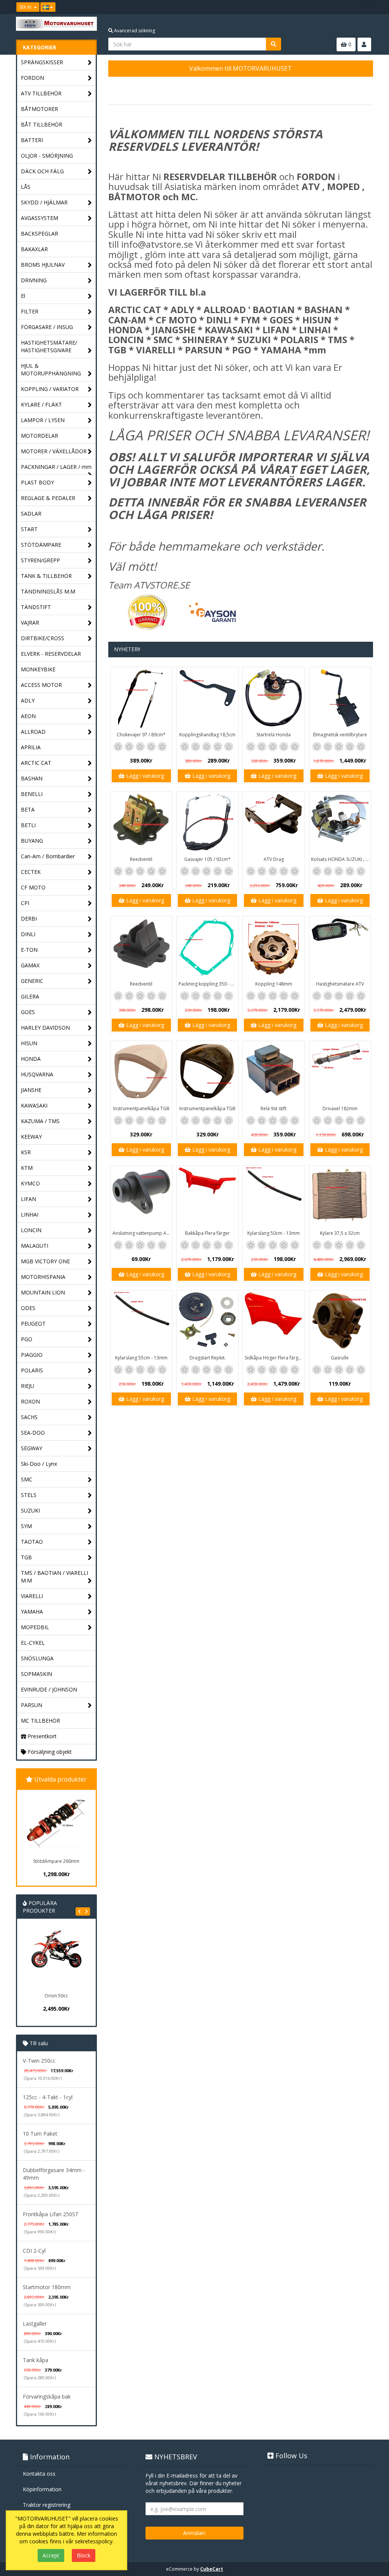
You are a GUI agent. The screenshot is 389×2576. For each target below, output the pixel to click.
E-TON (29, 950)
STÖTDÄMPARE (41, 545)
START (29, 529)
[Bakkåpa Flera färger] (207, 1196)
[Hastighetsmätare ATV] (340, 947)
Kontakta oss (39, 2474)
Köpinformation (42, 2489)
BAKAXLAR (34, 249)
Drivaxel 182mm (340, 1108)
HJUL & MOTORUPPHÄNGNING (51, 369)
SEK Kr (26, 7)
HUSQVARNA (37, 1074)
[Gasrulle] (340, 1321)
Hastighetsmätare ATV (340, 984)
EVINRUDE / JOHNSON (49, 1689)
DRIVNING (34, 280)
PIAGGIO (32, 1355)
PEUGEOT (33, 1324)
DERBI (29, 919)
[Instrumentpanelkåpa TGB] (141, 1072)
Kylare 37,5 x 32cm (340, 1233)
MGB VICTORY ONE (45, 1261)
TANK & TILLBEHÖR (46, 576)
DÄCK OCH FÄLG (42, 171)
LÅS (26, 187)
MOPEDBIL (35, 1627)
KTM (27, 1168)
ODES (28, 1308)
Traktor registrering (47, 2505)
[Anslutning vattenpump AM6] (141, 1196)
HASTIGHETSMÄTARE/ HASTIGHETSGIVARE (49, 346)
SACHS (29, 1417)
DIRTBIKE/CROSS (43, 638)
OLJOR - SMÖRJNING (47, 156)
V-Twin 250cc (39, 2061)
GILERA (30, 996)
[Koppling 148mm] (274, 947)
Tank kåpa (36, 2360)
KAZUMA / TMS (40, 1121)
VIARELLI (32, 1596)
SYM (26, 1526)
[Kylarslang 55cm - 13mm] (141, 1321)
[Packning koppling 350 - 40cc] (207, 947)
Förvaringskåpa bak (47, 2396)
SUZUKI (30, 1510)
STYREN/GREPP (40, 560)
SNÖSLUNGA (37, 1658)
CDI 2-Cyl (34, 2251)
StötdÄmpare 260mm (56, 1861)
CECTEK (31, 872)
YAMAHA (32, 1612)
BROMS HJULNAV (43, 265)
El (23, 296)
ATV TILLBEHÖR (41, 93)
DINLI (28, 934)
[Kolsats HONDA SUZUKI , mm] (340, 823)
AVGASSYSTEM (40, 218)
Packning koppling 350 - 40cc (208, 984)
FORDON (32, 78)
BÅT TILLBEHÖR (42, 124)
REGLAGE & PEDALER (48, 498)
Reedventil (141, 859)
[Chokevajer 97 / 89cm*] (141, 698)
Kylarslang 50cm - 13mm (274, 1233)
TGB (26, 1557)
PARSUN (32, 1705)
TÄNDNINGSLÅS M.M (48, 591)
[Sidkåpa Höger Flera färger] (274, 1321)
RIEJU (28, 1386)
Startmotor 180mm (47, 2287)
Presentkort (41, 1736)
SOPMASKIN (36, 1674)
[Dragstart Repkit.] (207, 1321)
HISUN (29, 1043)
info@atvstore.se (157, 244)
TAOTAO (32, 1542)
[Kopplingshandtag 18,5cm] (207, 698)
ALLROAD (33, 732)
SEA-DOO (33, 1433)
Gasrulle (340, 1358)
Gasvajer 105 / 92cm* (207, 859)
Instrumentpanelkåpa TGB (141, 1108)
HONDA (31, 1059)
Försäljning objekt (49, 1752)
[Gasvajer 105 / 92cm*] (207, 823)
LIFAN (28, 1199)
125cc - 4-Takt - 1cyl (48, 2097)
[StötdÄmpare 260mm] (56, 1823)
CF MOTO (33, 887)
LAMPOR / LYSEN (43, 420)
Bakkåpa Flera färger (207, 1233)
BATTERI (32, 140)
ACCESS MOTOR (41, 685)
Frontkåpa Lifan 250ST (51, 2214)
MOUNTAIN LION (43, 1292)
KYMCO (30, 1183)
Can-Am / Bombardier (48, 856)
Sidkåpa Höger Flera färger (274, 1358)
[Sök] (274, 44)
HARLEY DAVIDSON (45, 1028)
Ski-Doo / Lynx (39, 1464)
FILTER (30, 311)
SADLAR (31, 513)
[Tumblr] (368, 7)
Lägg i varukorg (144, 776)
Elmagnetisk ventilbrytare (340, 735)
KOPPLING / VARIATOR (50, 389)
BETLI (28, 825)
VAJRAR (30, 623)
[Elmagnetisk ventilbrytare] (340, 698)
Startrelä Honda (274, 735)
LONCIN (31, 1230)
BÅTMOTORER (40, 109)
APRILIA (31, 747)
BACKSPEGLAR (40, 233)
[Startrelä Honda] (274, 698)
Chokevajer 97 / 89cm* (141, 735)
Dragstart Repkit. (208, 1358)
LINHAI (30, 1214)
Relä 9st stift (274, 1108)
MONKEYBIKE (38, 669)
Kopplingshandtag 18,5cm (207, 735)
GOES (28, 1012)
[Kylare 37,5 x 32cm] (340, 1196)
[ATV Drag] (274, 823)
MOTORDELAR (40, 436)
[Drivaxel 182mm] (340, 1072)
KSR (26, 1152)
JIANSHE (31, 1090)
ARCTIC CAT (36, 763)
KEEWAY (31, 1137)
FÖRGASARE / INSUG (47, 327)
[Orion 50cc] (56, 1959)
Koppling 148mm (274, 984)
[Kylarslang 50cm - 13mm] (274, 1196)
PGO (27, 1339)
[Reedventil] (141, 823)
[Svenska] (48, 7)
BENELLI (32, 794)
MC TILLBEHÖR (40, 1721)
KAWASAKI (34, 1105)
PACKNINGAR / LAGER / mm (56, 467)
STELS (29, 1495)
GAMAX (30, 965)
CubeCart (212, 2569)
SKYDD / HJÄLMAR (44, 202)
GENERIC (32, 981)
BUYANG (32, 841)
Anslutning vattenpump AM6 (142, 1233)
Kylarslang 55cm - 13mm (141, 1358)
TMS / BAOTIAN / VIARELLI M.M (55, 1577)
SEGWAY (32, 1448)
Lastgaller (35, 2324)
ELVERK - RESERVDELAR (51, 654)
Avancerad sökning (134, 31)
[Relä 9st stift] (274, 1072)
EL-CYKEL (33, 1643)
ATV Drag (274, 859)
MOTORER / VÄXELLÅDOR (54, 451)
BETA (28, 809)
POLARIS (32, 1370)
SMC (27, 1479)
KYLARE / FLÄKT (41, 404)
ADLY (28, 700)
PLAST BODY (37, 482)
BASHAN (32, 778)
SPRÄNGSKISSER (42, 62)
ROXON (30, 1401)
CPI (25, 903)
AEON (28, 716)
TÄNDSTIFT (36, 607)
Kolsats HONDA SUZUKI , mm (341, 859)
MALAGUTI (35, 1246)
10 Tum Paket (40, 2134)
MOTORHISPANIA (43, 1277)
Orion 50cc (56, 1996)
